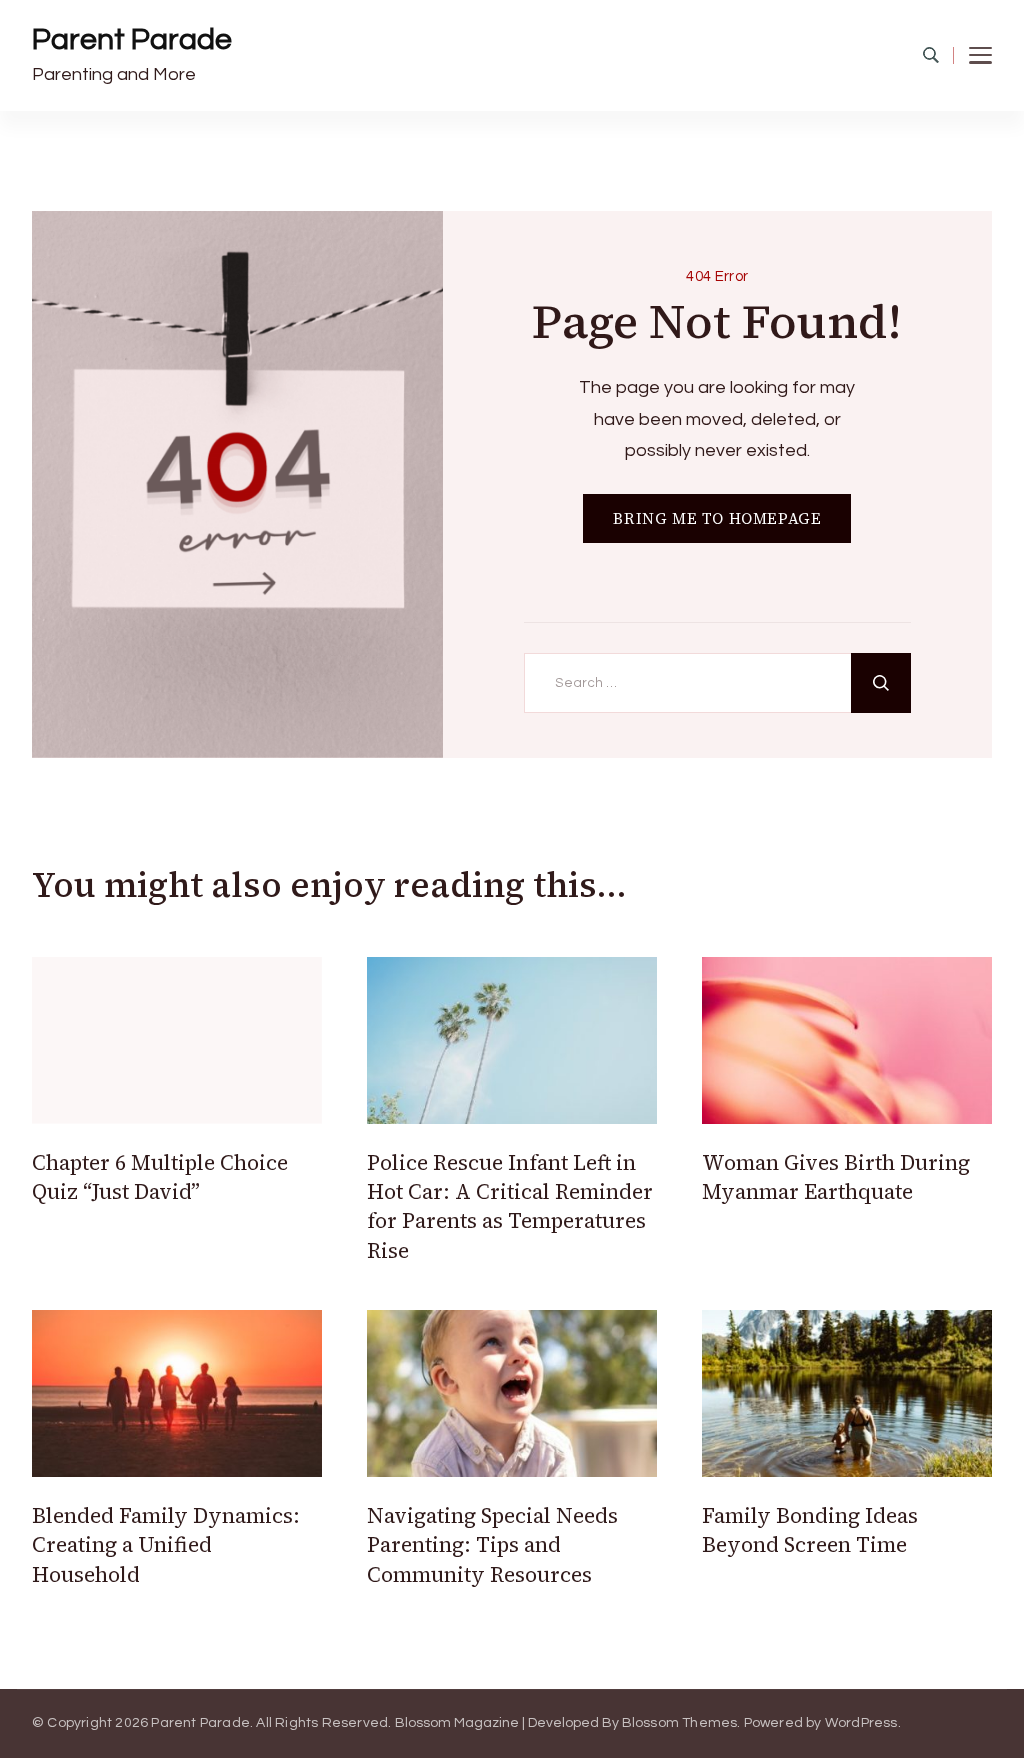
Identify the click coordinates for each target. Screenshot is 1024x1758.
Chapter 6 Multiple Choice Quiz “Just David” (160, 1177)
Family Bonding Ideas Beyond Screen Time (810, 1530)
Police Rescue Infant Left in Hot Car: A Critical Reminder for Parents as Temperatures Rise (510, 1206)
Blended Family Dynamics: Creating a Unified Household (166, 1545)
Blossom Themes (680, 1723)
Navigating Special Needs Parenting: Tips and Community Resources (492, 1545)
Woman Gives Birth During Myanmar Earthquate (836, 1177)
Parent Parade (132, 39)
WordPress (861, 1723)
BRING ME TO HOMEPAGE (717, 518)
